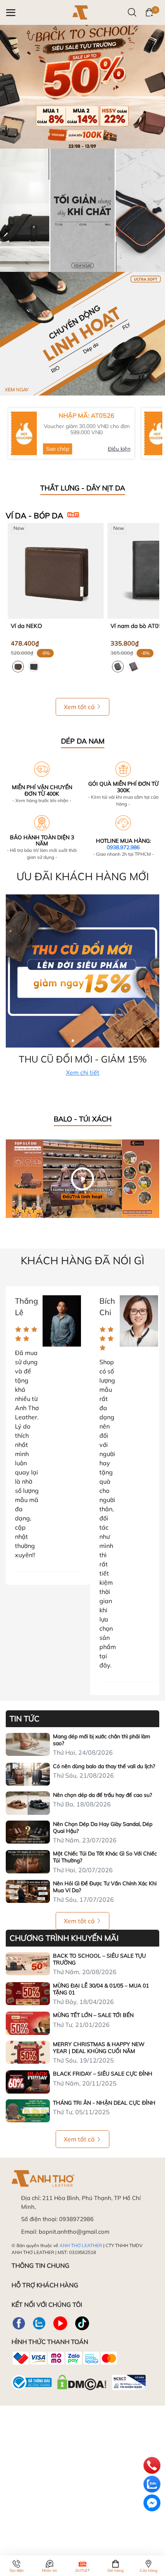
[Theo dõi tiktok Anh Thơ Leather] (82, 2323)
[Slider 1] (82, 86)
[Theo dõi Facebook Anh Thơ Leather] (19, 2323)
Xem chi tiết (83, 1072)
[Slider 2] (82, 209)
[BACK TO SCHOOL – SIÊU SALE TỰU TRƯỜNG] (28, 1964)
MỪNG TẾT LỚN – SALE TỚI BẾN (93, 2015)
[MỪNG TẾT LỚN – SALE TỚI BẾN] (28, 2023)
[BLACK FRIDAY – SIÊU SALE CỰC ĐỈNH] (28, 2082)
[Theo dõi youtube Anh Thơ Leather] (60, 2323)
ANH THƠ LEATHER (81, 2245)
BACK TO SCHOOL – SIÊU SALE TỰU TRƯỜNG (99, 1959)
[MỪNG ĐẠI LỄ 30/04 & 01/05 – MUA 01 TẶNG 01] (28, 1994)
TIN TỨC (25, 1719)
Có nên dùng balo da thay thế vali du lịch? (104, 1766)
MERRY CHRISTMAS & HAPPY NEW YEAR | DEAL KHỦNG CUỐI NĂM (99, 2048)
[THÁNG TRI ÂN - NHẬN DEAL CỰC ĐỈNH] (28, 2111)
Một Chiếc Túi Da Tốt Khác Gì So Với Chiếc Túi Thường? (105, 1857)
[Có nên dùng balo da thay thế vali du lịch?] (28, 1774)
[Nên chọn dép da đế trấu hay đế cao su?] (28, 1803)
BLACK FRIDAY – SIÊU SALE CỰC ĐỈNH (103, 2074)
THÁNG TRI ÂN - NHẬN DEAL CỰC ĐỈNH (104, 2103)
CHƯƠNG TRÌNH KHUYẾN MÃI (64, 1938)
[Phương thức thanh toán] (65, 2358)
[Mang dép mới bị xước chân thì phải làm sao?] (28, 1744)
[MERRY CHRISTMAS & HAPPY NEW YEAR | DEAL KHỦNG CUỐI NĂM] (28, 2052)
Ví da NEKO (26, 626)
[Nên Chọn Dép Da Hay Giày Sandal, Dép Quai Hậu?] (28, 1832)
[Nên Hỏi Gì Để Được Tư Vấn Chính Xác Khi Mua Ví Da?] (28, 1891)
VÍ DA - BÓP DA (35, 516)
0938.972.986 (123, 847)
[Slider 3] (82, 333)
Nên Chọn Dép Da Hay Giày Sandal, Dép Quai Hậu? (103, 1827)
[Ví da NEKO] (56, 571)
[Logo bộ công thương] (79, 2381)
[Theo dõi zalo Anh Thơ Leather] (39, 2323)
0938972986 (76, 2219)
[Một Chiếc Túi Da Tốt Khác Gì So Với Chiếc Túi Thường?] (28, 1862)
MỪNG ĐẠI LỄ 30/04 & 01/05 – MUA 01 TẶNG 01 (101, 1989)
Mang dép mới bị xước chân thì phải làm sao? (101, 1740)
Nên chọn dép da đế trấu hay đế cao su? (102, 1795)
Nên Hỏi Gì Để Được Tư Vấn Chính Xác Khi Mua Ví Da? (105, 1887)
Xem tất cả (79, 707)
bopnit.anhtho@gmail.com (74, 2232)
